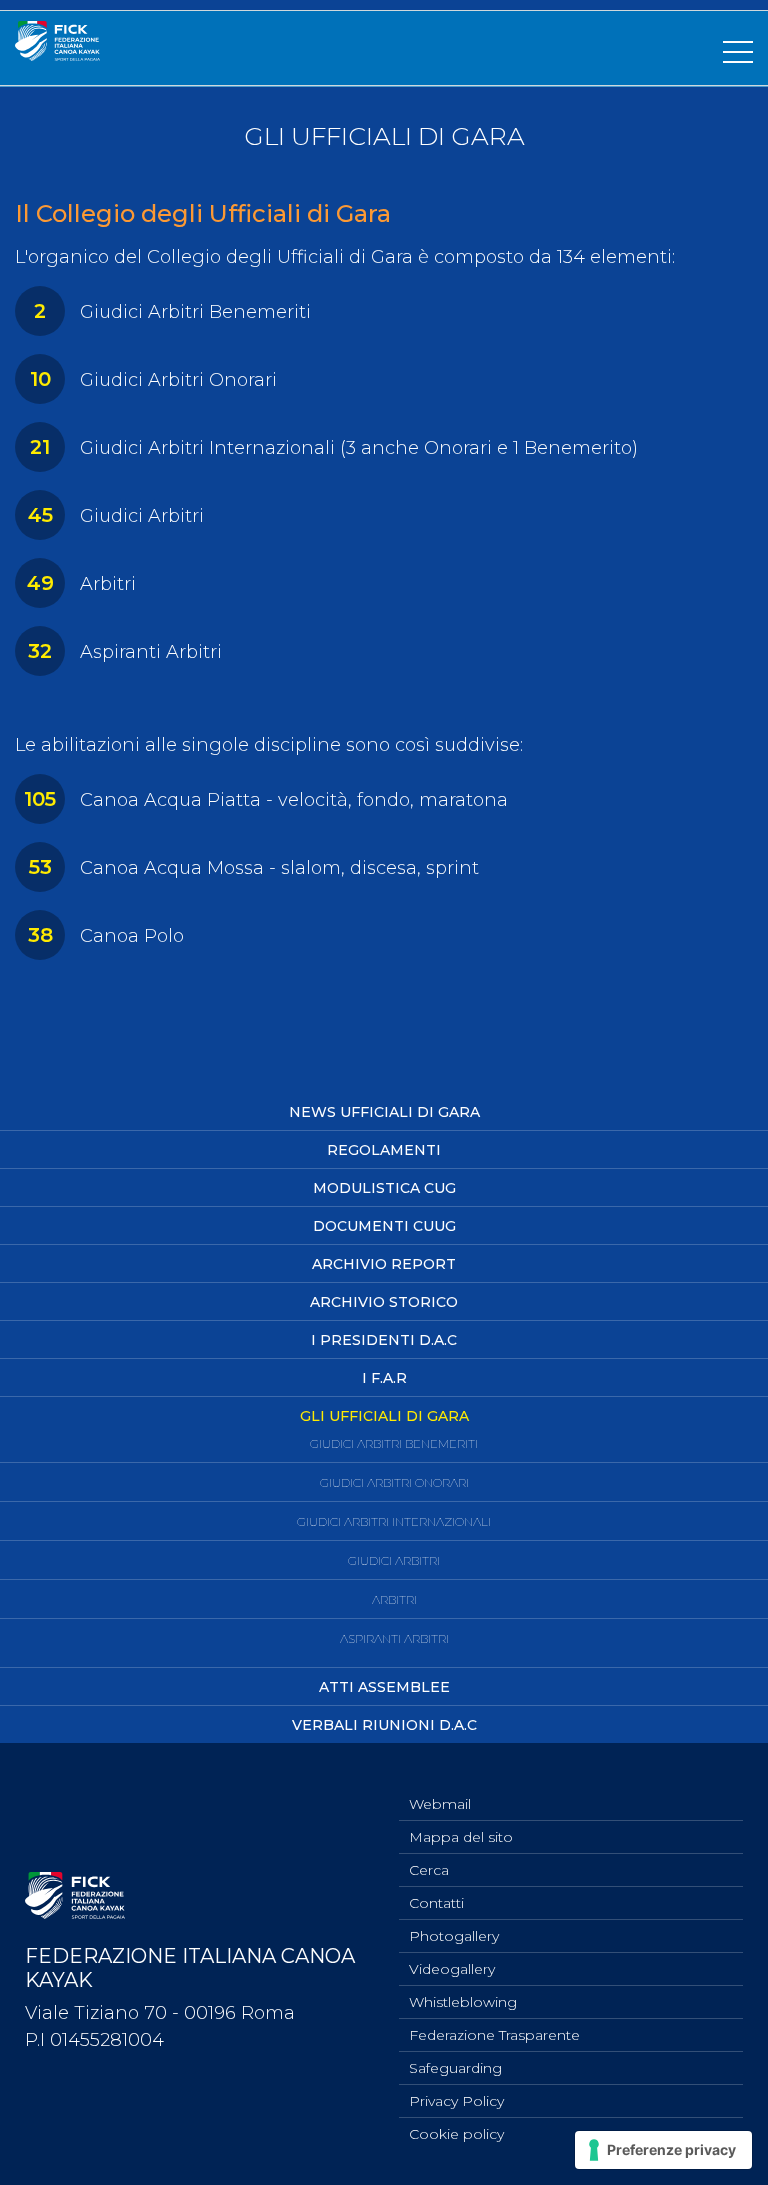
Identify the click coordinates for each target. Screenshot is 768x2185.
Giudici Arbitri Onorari (394, 1482)
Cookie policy (456, 2134)
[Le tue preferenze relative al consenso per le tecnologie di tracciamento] (663, 2150)
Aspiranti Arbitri (394, 1638)
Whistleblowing (463, 2002)
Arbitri (394, 1599)
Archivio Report (384, 1264)
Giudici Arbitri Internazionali (394, 1521)
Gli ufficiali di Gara (384, 1416)
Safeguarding (455, 2068)
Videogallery (452, 1969)
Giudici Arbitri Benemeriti (394, 1443)
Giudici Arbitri (394, 1560)
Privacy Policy (456, 2101)
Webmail (440, 1804)
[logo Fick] (57, 55)
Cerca (429, 1870)
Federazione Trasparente (494, 2035)
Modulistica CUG (384, 1188)
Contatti (436, 1903)
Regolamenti (384, 1150)
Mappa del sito (461, 1837)
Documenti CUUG (384, 1226)
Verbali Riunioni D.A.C (384, 1725)
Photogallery (454, 1936)
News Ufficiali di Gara (384, 1112)
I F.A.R (384, 1378)
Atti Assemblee (384, 1687)
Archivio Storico (384, 1302)
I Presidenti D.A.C (384, 1340)
